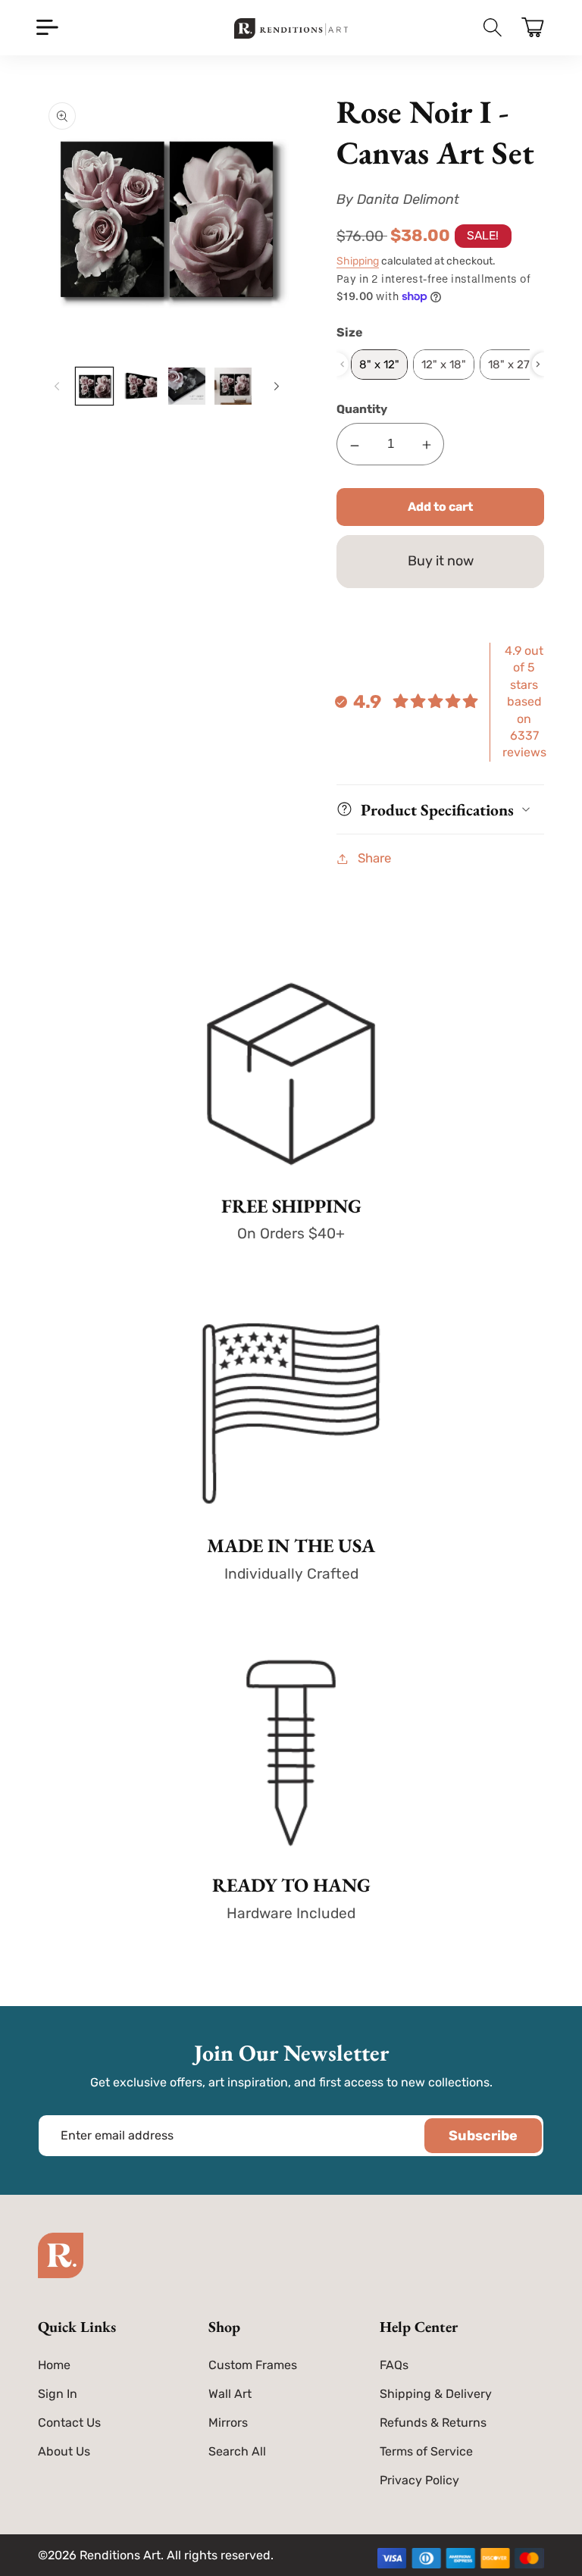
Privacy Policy (419, 2480)
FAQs (394, 2365)
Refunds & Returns (433, 2423)
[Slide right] (274, 386)
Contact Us (69, 2423)
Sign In (58, 2394)
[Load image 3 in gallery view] (187, 386)
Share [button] (374, 858)
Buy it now (441, 561)
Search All (237, 2451)
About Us (64, 2451)
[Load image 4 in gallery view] (233, 386)
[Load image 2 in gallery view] (141, 386)
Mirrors (228, 2423)
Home (54, 2365)
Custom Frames (253, 2365)
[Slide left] (55, 386)
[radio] (379, 365)
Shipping (358, 261)
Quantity (362, 409)
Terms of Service (426, 2451)
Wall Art (230, 2394)
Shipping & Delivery (436, 2394)
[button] (47, 28)
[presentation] (538, 364)
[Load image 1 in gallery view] (94, 386)
